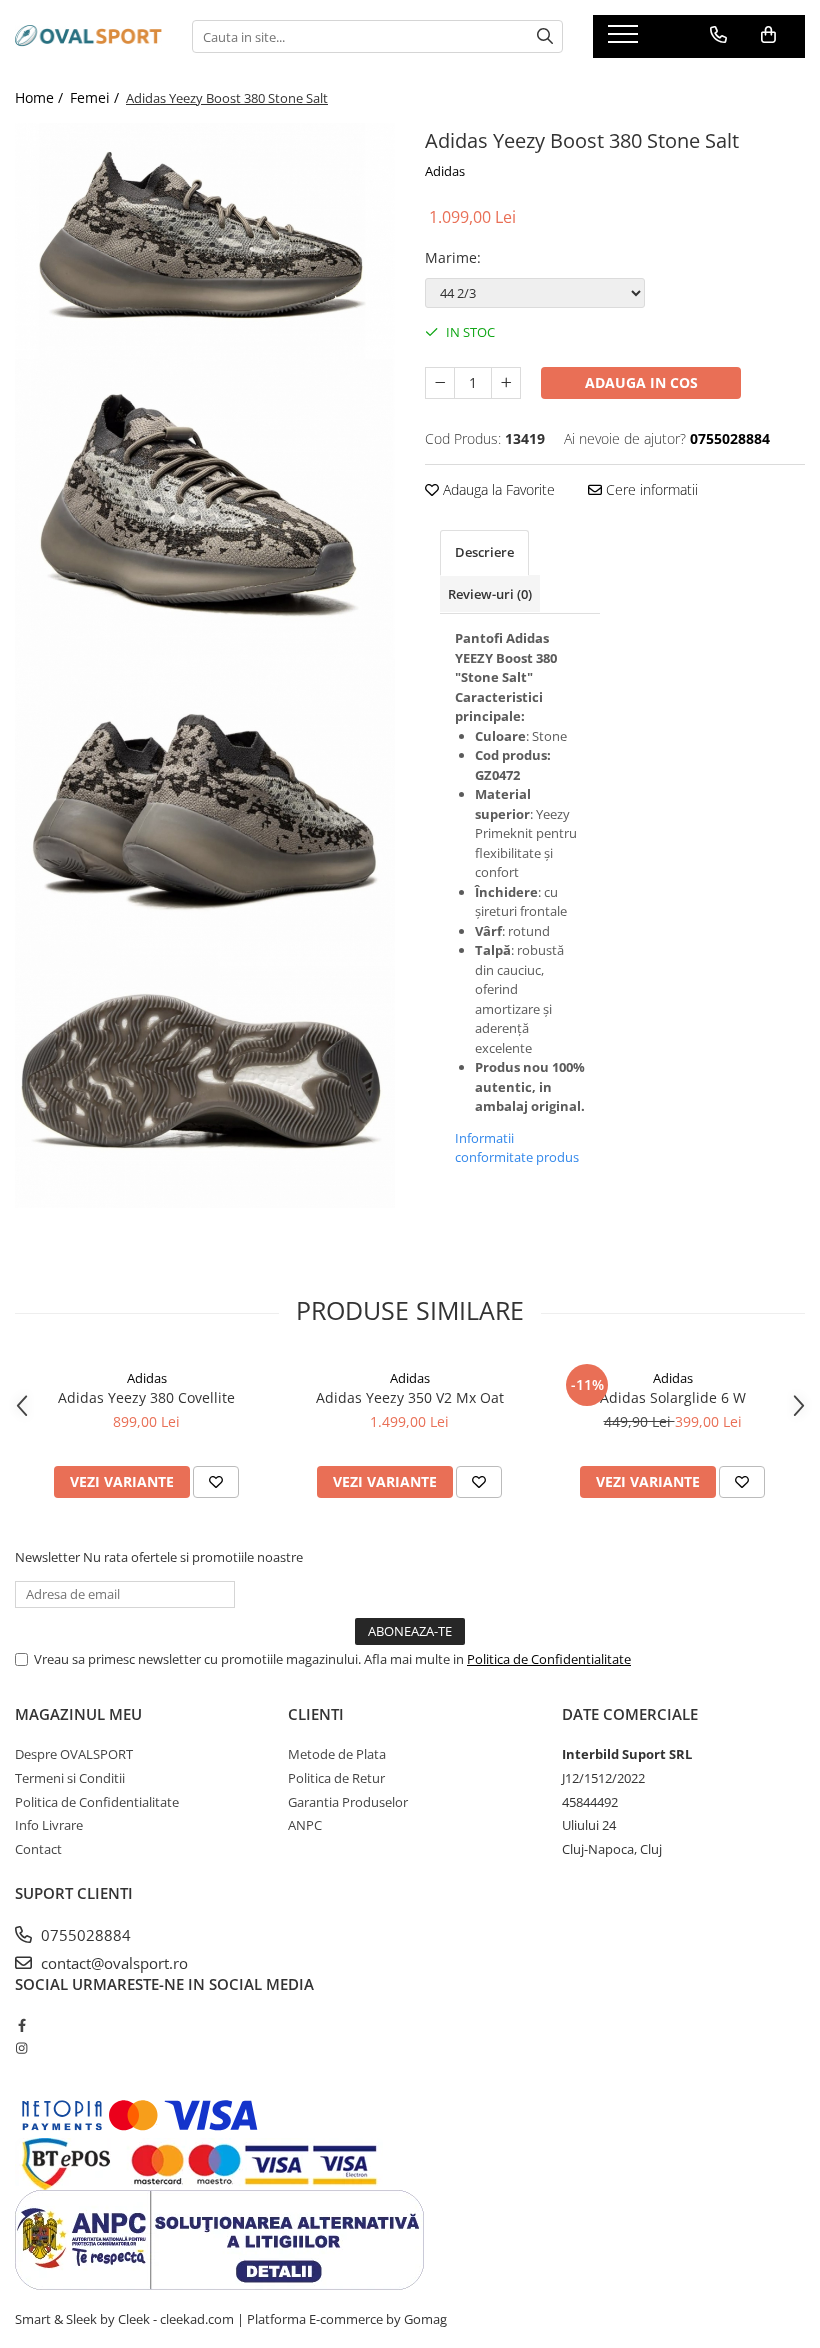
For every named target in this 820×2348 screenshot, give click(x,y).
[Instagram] (21, 2048)
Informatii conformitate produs (517, 1148)
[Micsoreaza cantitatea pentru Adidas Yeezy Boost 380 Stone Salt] (440, 383)
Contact (38, 1849)
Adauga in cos (641, 382)
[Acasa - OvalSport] (88, 36)
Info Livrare (49, 1825)
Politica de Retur (336, 1778)
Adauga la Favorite (497, 489)
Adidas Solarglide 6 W (673, 1397)
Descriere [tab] (484, 552)
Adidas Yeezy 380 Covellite (146, 1397)
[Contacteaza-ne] (718, 35)
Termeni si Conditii (70, 1778)
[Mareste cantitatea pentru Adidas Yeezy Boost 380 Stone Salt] (506, 383)
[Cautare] (545, 36)
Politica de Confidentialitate (549, 1659)
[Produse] (625, 40)
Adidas (445, 171)
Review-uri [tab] (490, 594)
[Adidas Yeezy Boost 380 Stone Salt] (205, 241)
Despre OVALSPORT (74, 1754)
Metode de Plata (337, 1754)
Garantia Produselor (348, 1802)
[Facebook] (21, 2025)
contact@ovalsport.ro (112, 1963)
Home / (41, 97)
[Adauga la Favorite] (216, 1482)
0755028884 (84, 1935)
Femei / (96, 97)
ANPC (305, 1825)
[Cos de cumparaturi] (768, 35)
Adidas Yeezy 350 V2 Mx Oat (410, 1397)
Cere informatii (650, 489)
